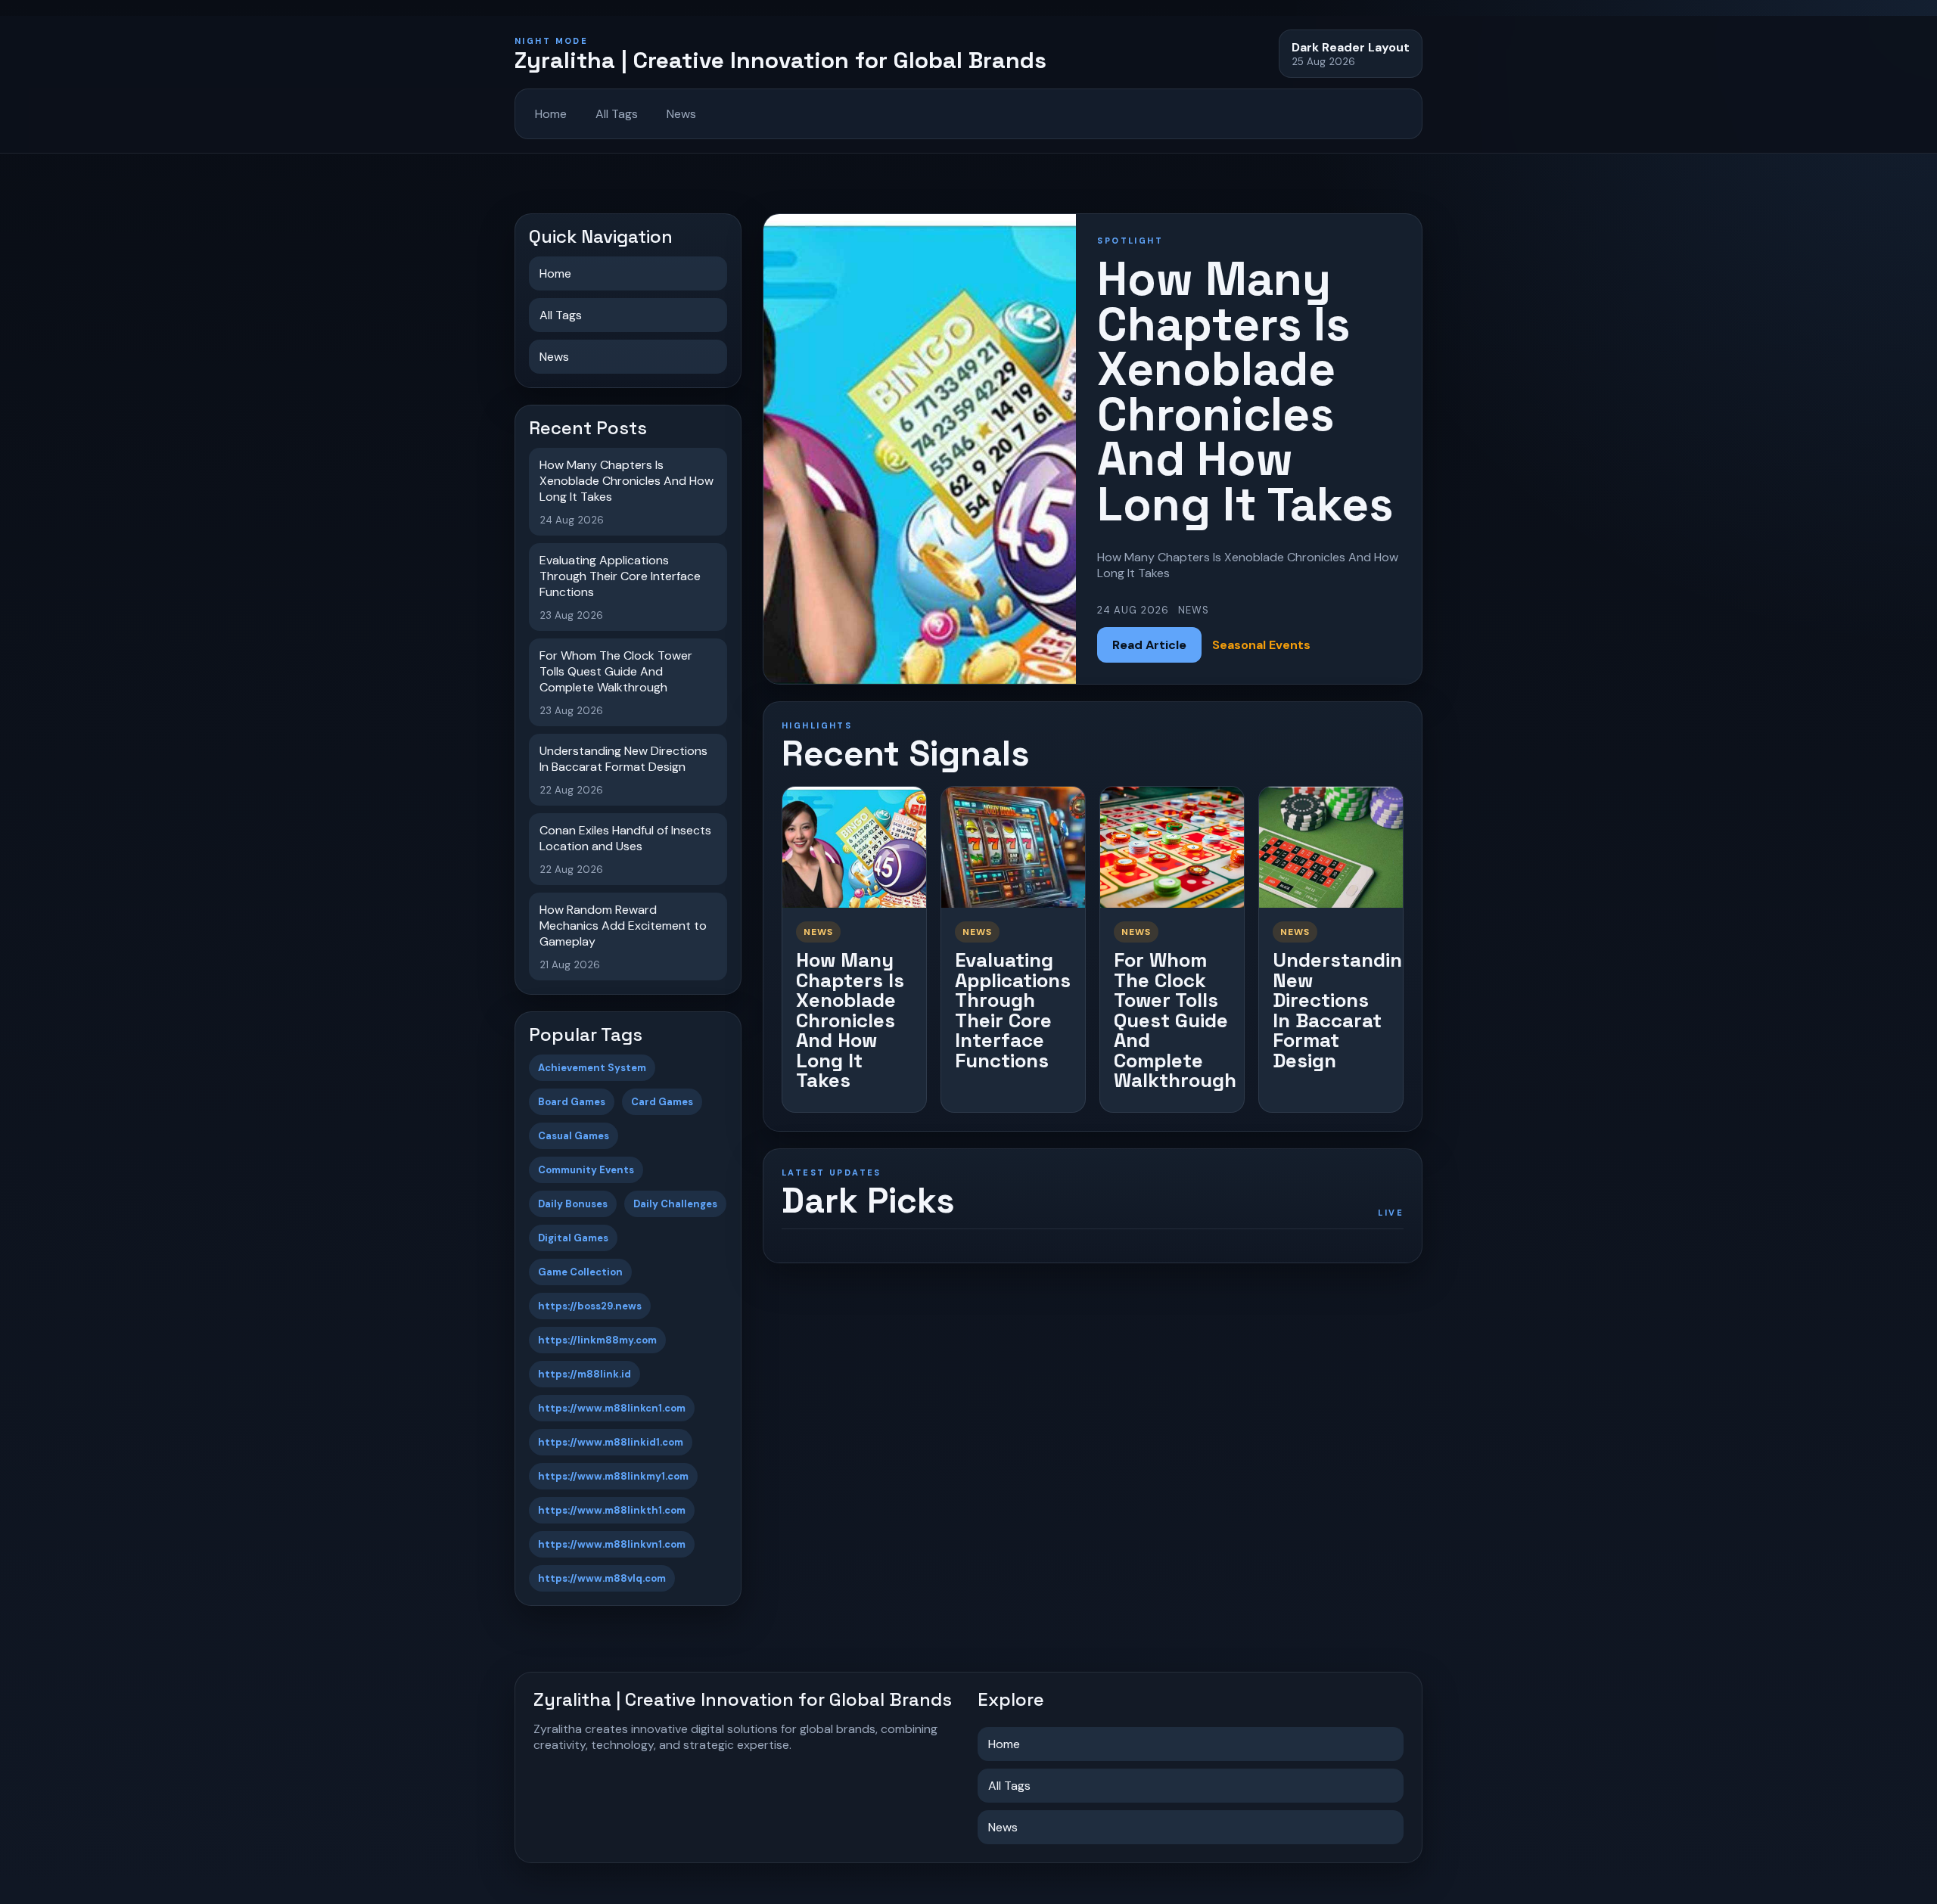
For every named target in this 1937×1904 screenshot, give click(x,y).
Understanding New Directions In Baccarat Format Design (1343, 1010)
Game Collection (580, 1272)
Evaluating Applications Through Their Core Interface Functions (1013, 1010)
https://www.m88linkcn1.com (612, 1408)
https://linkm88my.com (597, 1340)
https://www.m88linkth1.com (612, 1510)
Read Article (1149, 645)
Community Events (586, 1170)
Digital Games (573, 1238)
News (681, 114)
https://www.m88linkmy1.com (613, 1476)
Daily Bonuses (573, 1204)
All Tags (617, 114)
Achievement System (592, 1068)
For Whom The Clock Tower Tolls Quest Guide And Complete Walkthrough (1175, 1020)
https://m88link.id (585, 1374)
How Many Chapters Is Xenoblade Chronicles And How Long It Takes (850, 1020)
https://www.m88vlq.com (602, 1578)
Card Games (662, 1102)
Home (551, 114)
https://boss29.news (590, 1306)
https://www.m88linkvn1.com (612, 1544)
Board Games (572, 1102)
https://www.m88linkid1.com (611, 1442)
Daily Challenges (675, 1204)
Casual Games (574, 1136)
